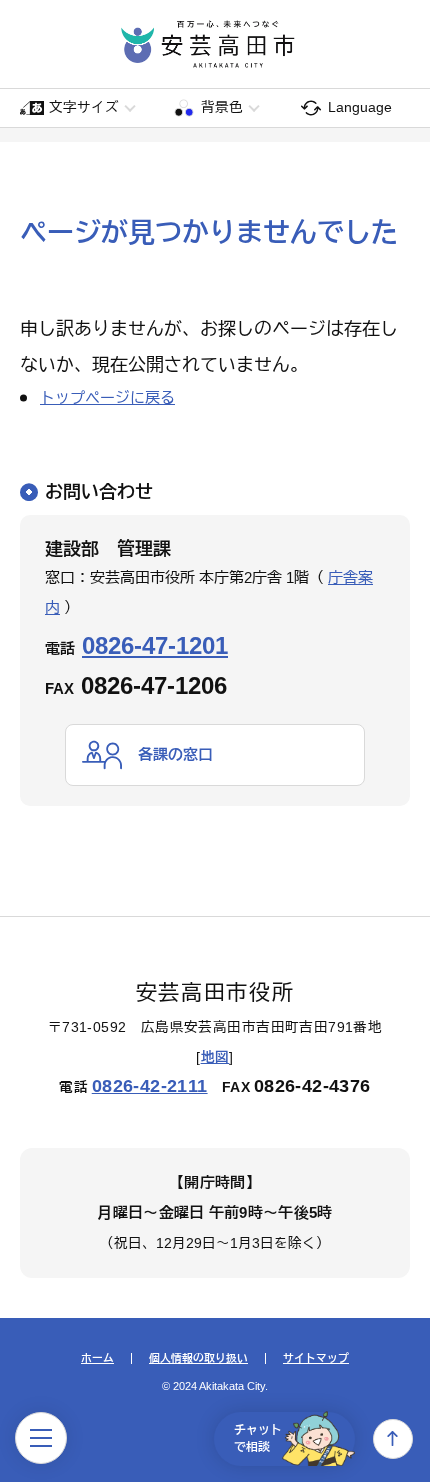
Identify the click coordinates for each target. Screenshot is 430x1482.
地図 (215, 1057)
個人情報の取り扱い (198, 1358)
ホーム (97, 1358)
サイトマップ (316, 1358)
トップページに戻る (107, 397)
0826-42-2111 (150, 1086)
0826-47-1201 (155, 645)
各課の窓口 (175, 754)
